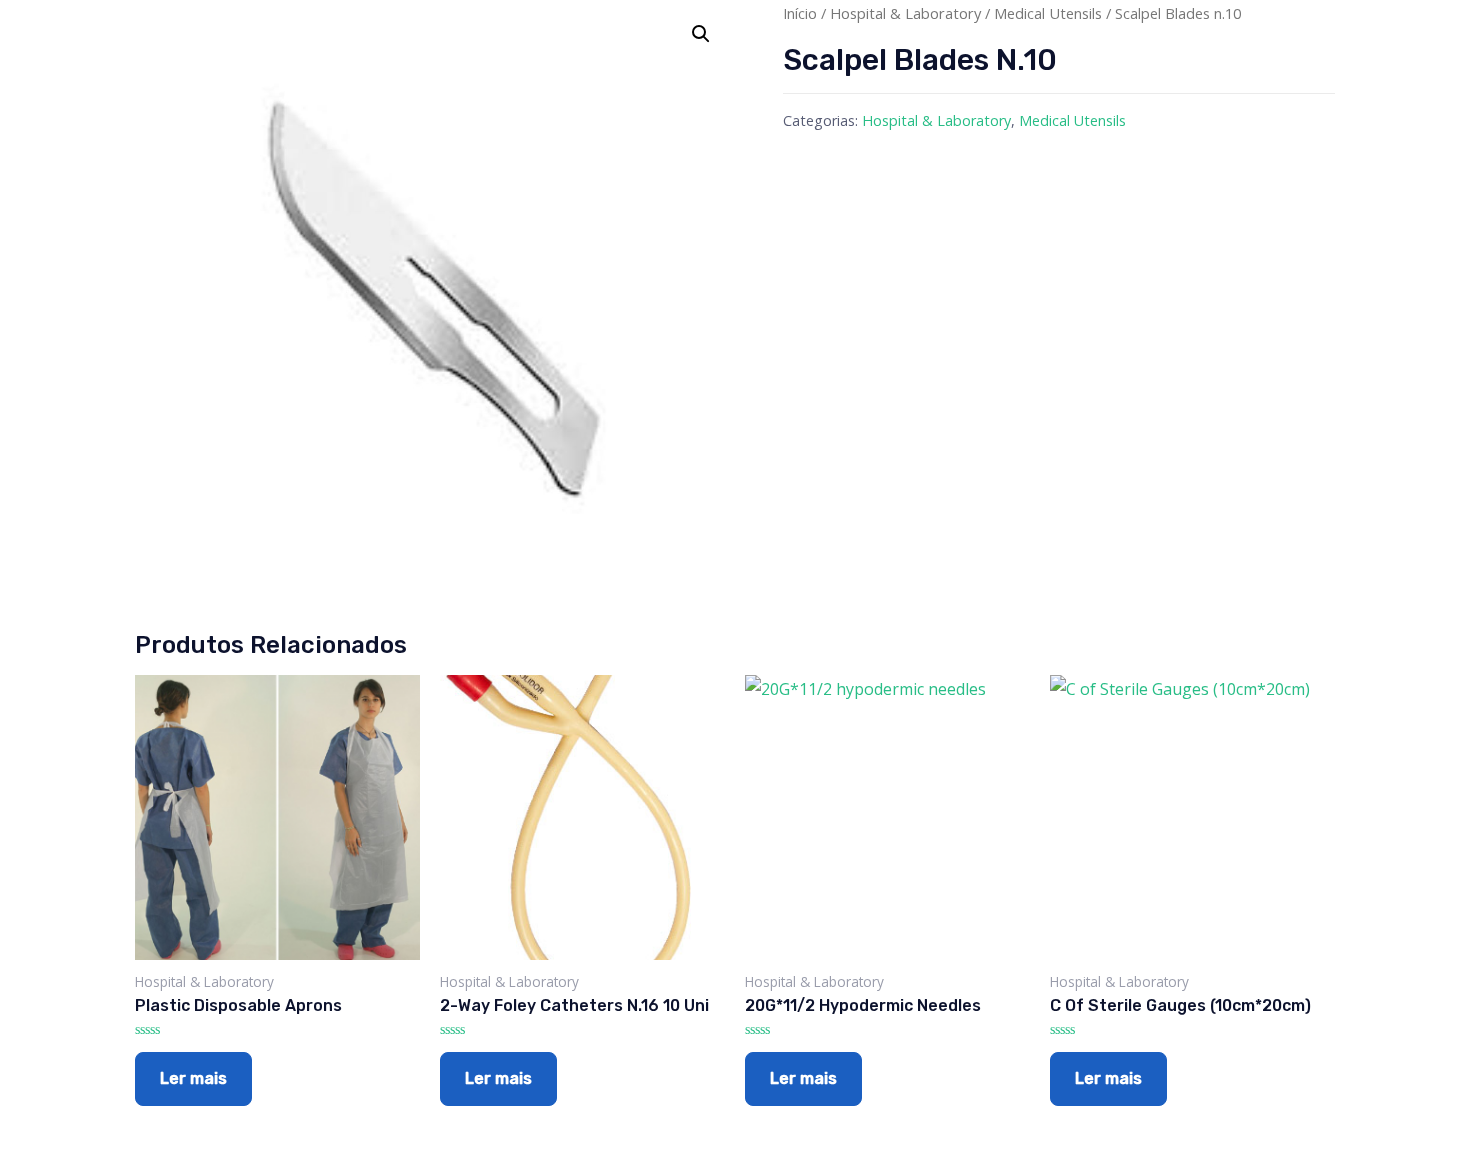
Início (800, 13)
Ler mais (193, 1078)
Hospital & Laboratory (905, 13)
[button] (701, 34)
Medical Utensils (1048, 13)
